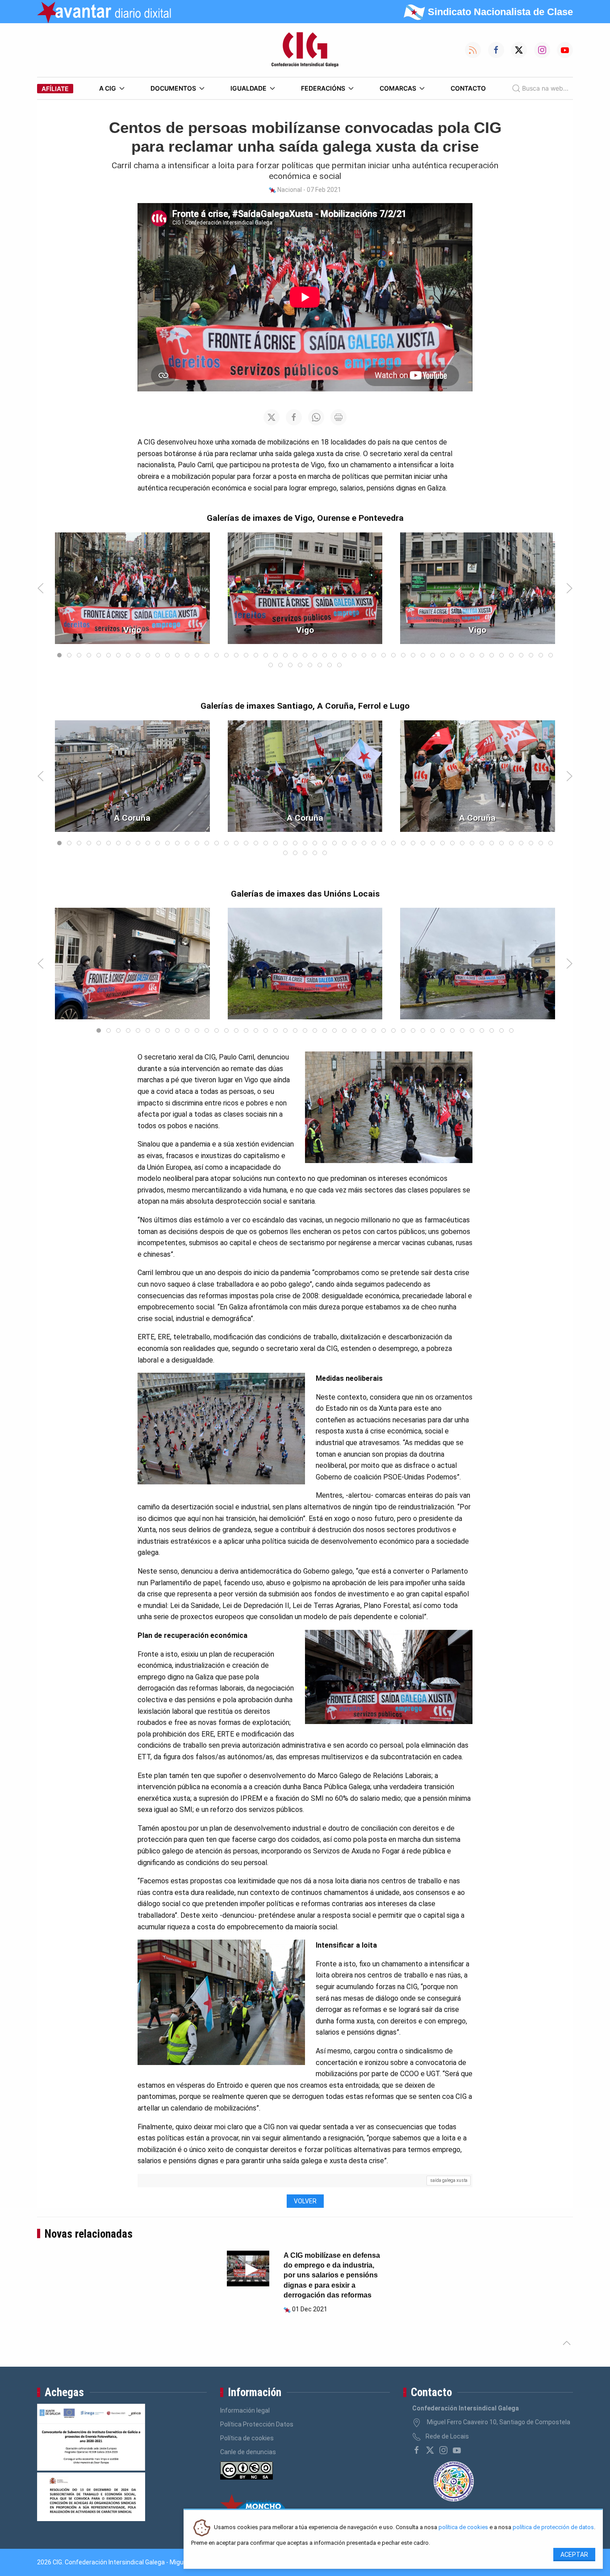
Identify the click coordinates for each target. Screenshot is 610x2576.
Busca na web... (545, 88)
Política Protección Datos (257, 2424)
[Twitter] (430, 2450)
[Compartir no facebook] (294, 417)
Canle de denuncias (248, 2452)
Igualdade (249, 88)
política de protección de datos (553, 2528)
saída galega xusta (449, 2180)
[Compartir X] (272, 417)
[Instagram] (443, 2450)
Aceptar (574, 2555)
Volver (305, 2201)
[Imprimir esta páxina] (338, 417)
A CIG (108, 88)
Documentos (173, 88)
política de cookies (463, 2528)
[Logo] (305, 50)
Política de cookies (247, 2438)
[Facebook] (417, 2450)
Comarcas (398, 88)
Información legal (245, 2410)
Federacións (323, 88)
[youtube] (457, 2450)
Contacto (468, 88)
